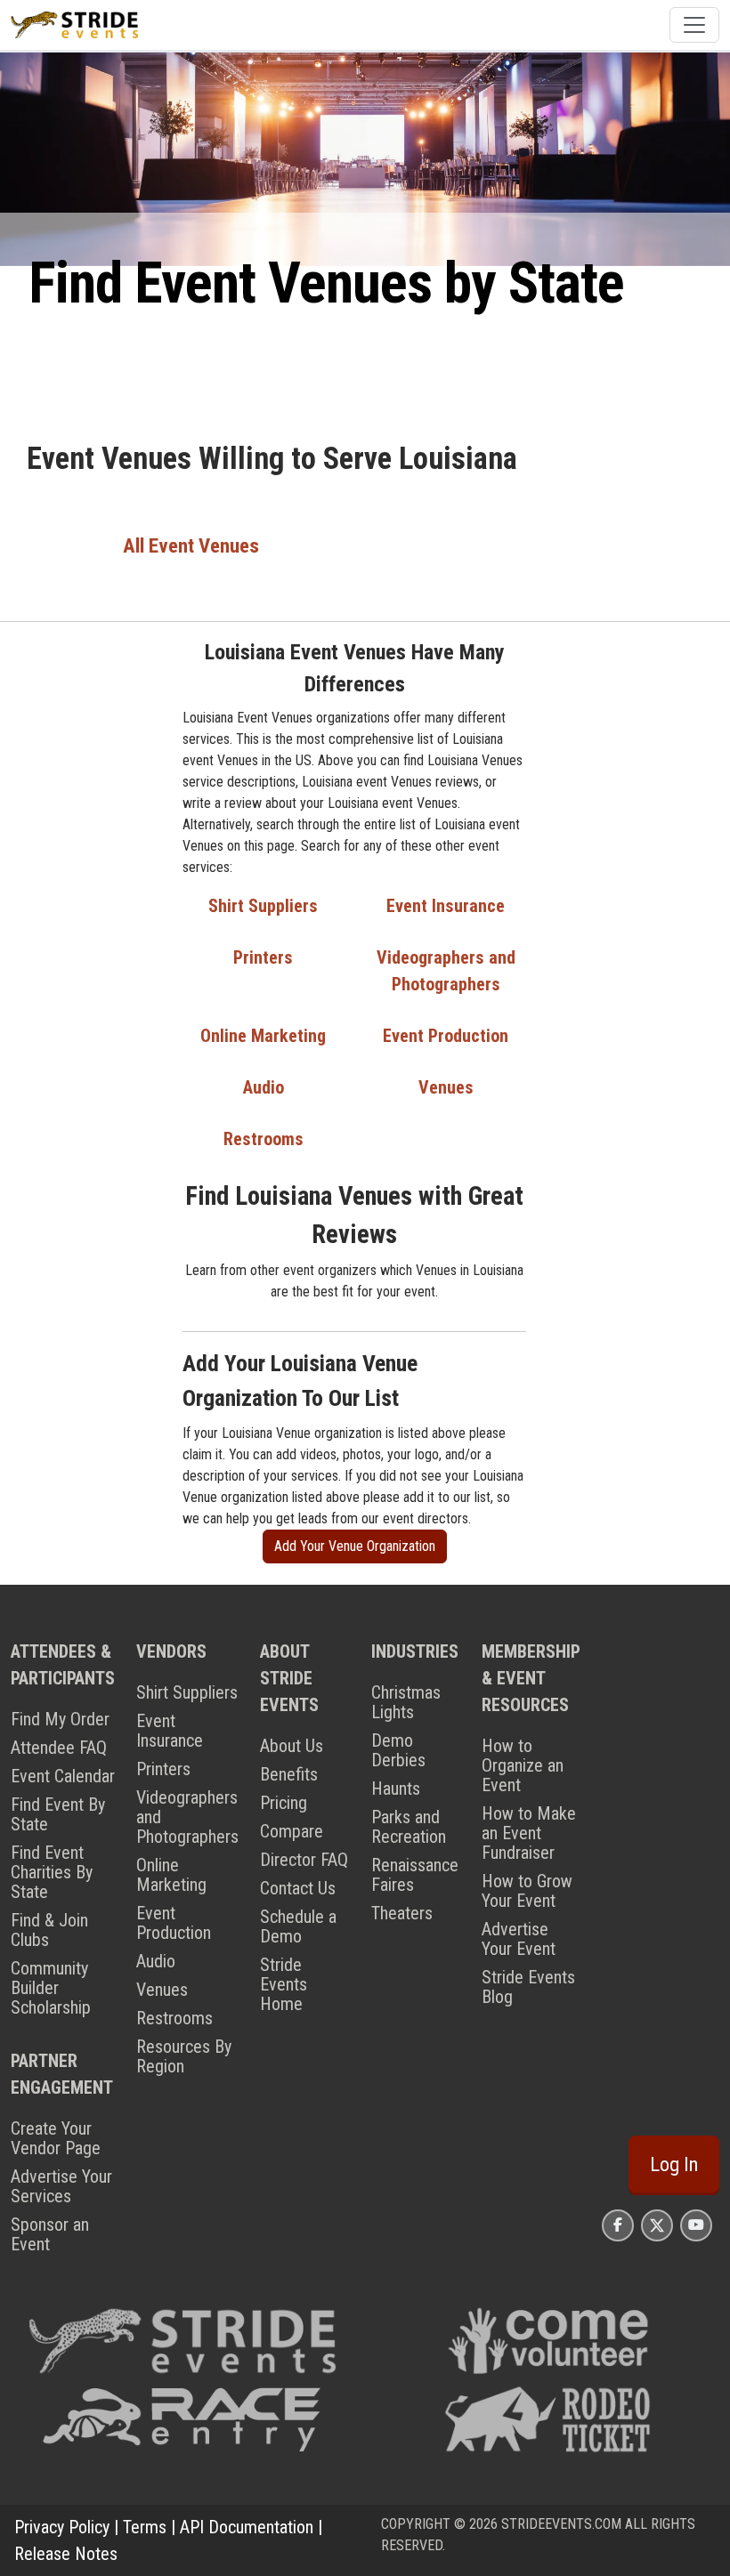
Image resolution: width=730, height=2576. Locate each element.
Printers (263, 957)
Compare (292, 1831)
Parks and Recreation (409, 1827)
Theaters (402, 1913)
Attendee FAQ (59, 1748)
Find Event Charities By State (52, 1872)
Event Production (446, 1036)
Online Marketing (263, 1036)
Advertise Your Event (519, 1939)
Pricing (284, 1803)
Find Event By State (58, 1814)
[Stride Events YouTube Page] (696, 2225)
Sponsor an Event (50, 2234)
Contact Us (298, 1888)
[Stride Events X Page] (657, 2225)
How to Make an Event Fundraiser (529, 1833)
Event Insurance (446, 906)
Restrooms (264, 1139)
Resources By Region (184, 2056)
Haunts (396, 1789)
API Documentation (247, 2527)
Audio (264, 1087)
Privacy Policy (62, 2527)
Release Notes (66, 2554)
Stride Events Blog (528, 1987)
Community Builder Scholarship (51, 1988)
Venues (446, 1087)
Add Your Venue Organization (355, 1546)
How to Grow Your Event (527, 1891)
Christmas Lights (406, 1702)
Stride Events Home (284, 1984)
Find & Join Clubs (49, 1930)
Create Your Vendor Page (56, 2138)
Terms (145, 2527)
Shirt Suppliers (263, 906)
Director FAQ (304, 1860)
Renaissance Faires (415, 1875)
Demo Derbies (398, 1750)
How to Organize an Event (523, 1765)
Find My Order (60, 1719)
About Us (292, 1746)
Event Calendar (63, 1776)
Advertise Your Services (61, 2186)
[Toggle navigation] (694, 25)
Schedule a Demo (298, 1926)
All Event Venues (191, 546)
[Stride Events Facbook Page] (618, 2225)
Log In (674, 2164)
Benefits (289, 1774)
